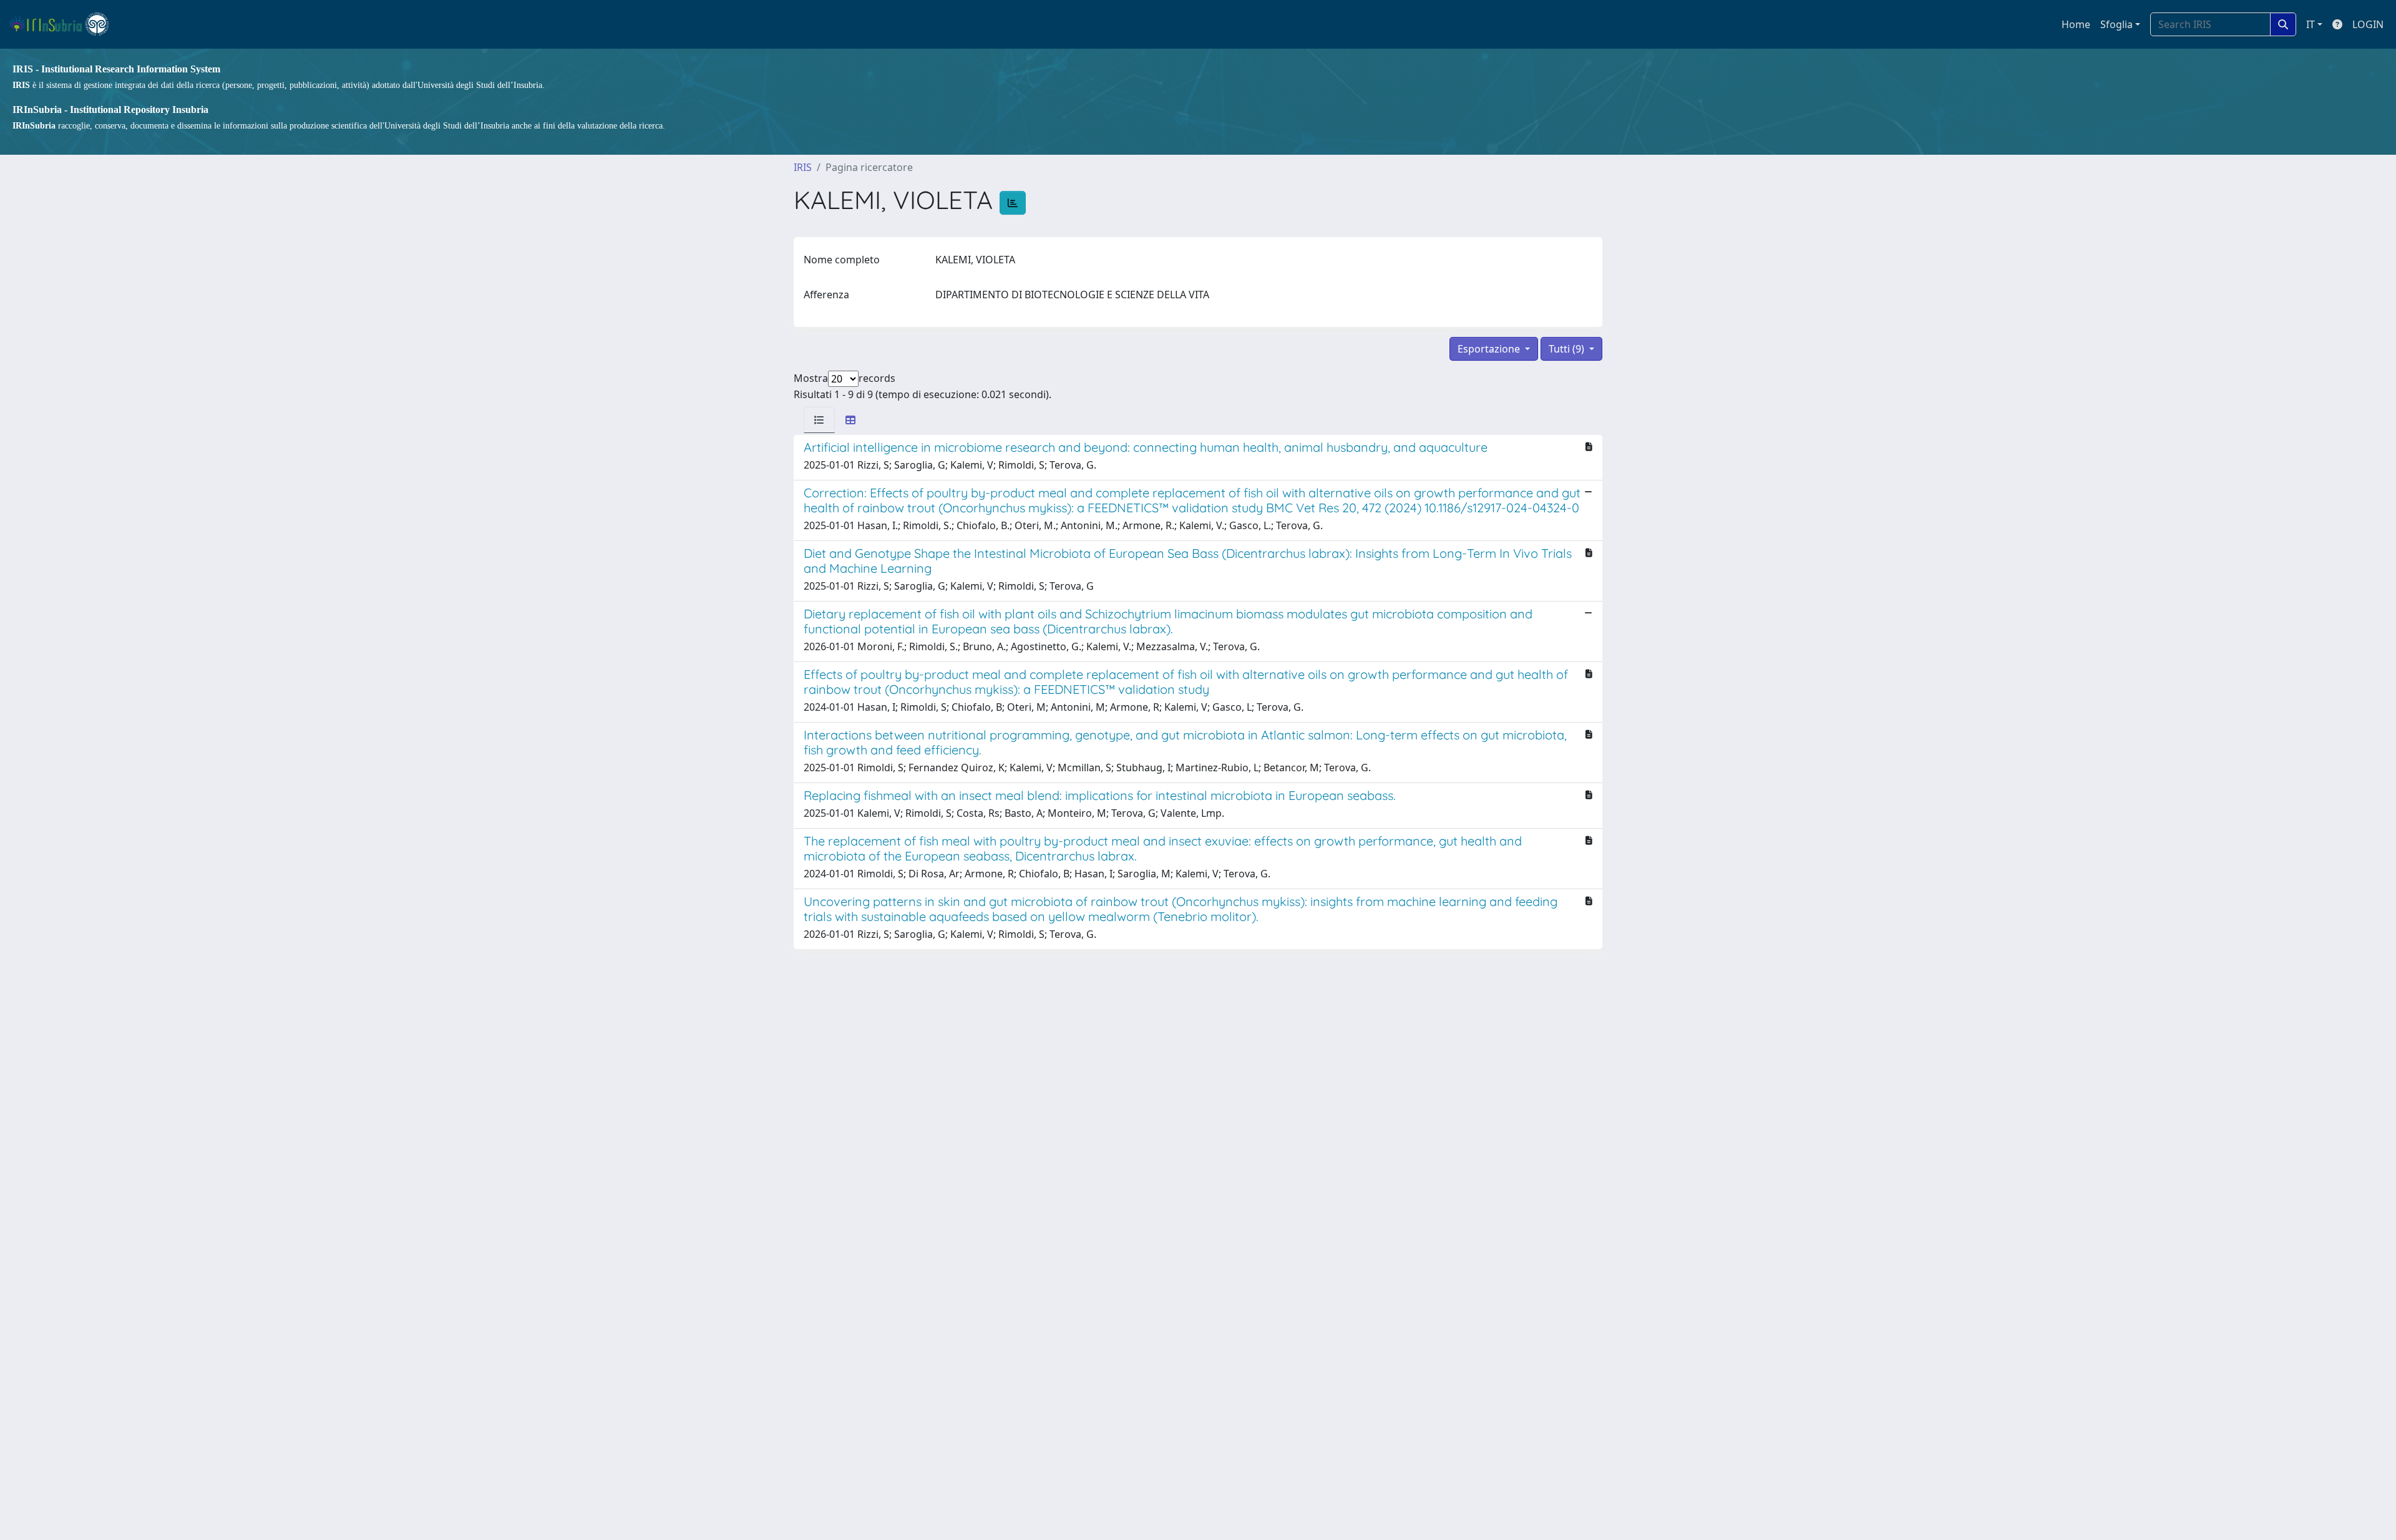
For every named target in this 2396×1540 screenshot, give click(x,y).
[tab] (819, 420)
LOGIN (2368, 24)
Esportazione (1490, 349)
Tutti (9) (1568, 349)
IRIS (803, 167)
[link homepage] (65, 24)
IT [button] (2311, 24)
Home (2076, 24)
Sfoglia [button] (2116, 24)
